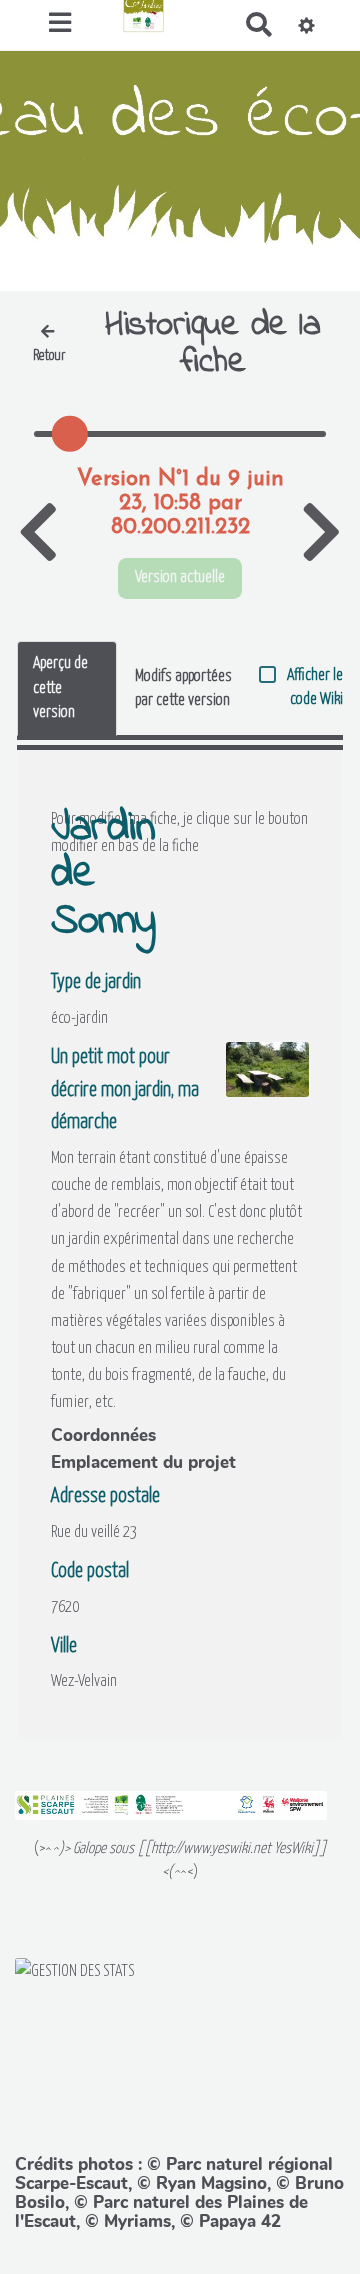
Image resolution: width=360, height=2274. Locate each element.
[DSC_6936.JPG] (257, 1079)
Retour (49, 356)
